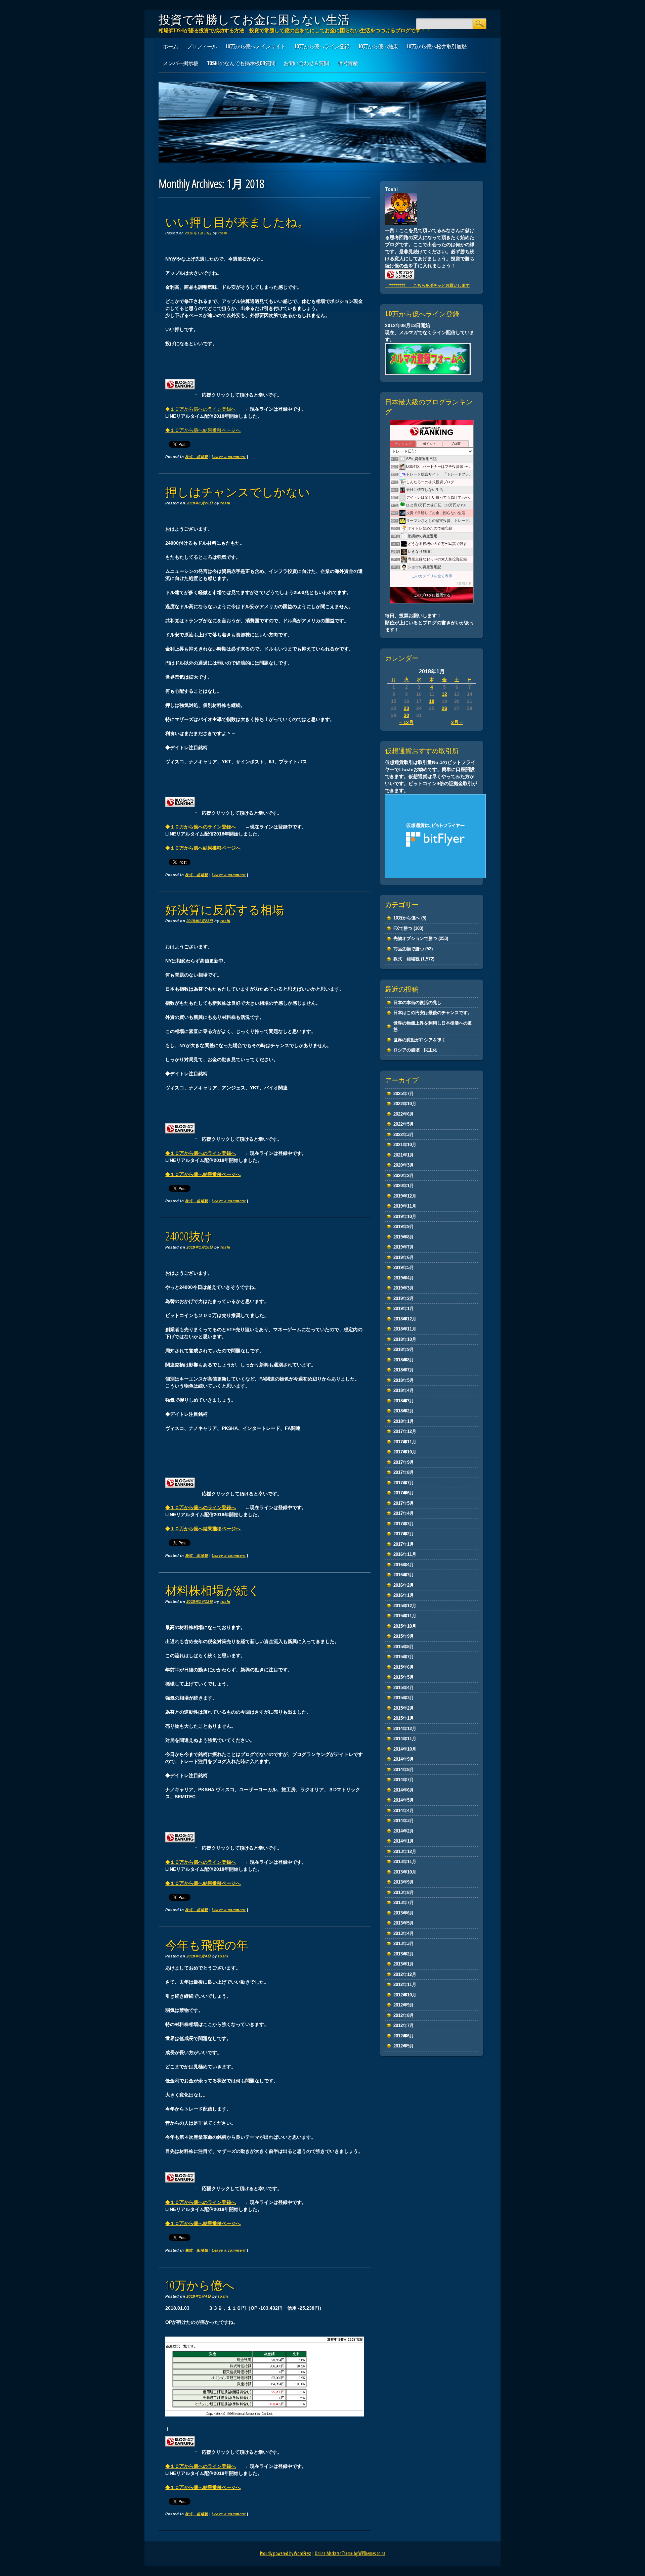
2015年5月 (404, 1677)
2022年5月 (404, 1124)
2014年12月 (405, 1729)
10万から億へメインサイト (255, 46)
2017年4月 (404, 1513)
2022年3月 (404, 1135)
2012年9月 (404, 2005)
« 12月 (406, 722)
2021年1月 (404, 1155)
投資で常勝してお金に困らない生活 (254, 19)
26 (444, 708)
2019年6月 (404, 1257)
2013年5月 (404, 1923)
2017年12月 (405, 1431)
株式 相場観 (197, 457)
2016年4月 (404, 1565)
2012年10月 (405, 1995)
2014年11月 (405, 1739)
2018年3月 (404, 1401)
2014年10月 (405, 1749)
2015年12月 (405, 1606)
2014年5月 (404, 1800)
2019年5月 (404, 1268)
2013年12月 (405, 1851)
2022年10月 (405, 1104)
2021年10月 (405, 1145)
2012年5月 (404, 2046)
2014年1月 (404, 1841)
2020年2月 (404, 1176)
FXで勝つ (403, 928)
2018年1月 (404, 1421)
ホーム (170, 46)
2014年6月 (404, 1790)
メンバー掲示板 (181, 63)
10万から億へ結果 (378, 46)
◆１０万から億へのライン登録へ (201, 409)
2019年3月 (404, 1288)
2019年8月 (404, 1237)
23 (406, 708)
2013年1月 (404, 1964)
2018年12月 (405, 1319)
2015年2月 (404, 1708)
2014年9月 (404, 1759)
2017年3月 (404, 1524)
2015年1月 (404, 1718)
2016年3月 (404, 1575)
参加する (465, 583)
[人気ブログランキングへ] (180, 395)
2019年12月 (405, 1196)
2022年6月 (404, 1114)
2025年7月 (404, 1094)
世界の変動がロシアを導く (420, 1040)
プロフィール (202, 46)
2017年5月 (404, 1503)
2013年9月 (404, 1882)
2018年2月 (404, 1411)
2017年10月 (405, 1452)
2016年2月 (404, 1585)
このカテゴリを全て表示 (432, 576)
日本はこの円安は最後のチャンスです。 (433, 1013)
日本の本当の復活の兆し (417, 1003)
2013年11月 (405, 1862)
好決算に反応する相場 (225, 910)
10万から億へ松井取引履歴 (437, 46)
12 (444, 694)
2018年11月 (405, 1329)
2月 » (457, 722)
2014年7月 (404, 1780)
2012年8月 (404, 2015)
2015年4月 (404, 1688)
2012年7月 (404, 2025)
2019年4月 (404, 1278)
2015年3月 (404, 1698)
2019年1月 (404, 1308)
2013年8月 (404, 1892)
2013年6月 (404, 1913)
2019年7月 (404, 1247)
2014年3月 (404, 1821)
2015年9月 (404, 1636)
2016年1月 (404, 1595)
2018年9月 (404, 1349)
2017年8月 (404, 1472)
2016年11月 (405, 1554)
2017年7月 (404, 1483)
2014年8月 (404, 1770)
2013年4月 (404, 1933)
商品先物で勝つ (409, 949)
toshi (223, 233)
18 (432, 701)
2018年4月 (404, 1390)
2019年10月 (405, 1216)
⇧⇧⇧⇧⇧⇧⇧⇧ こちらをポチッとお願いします (427, 285)
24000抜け (189, 1236)
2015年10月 (405, 1626)
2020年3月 (404, 1165)
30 (406, 715)
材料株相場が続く (213, 1590)
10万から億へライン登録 (322, 46)
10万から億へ (200, 2285)
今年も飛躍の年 (207, 1945)
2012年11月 (405, 1984)
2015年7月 (404, 1657)
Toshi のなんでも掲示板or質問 (241, 63)
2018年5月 (404, 1380)
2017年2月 (404, 1534)
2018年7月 (404, 1370)
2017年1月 (404, 1544)
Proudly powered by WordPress (286, 2553)
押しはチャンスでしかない (238, 492)
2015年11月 (405, 1616)
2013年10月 (405, 1872)
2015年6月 (404, 1667)
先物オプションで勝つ (415, 938)
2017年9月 (404, 1462)
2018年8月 (404, 1360)
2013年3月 (404, 1944)
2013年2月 (404, 1954)
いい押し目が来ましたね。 (237, 222)
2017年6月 (404, 1493)
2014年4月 (404, 1811)
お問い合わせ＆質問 (306, 63)
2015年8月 (404, 1647)
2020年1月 (404, 1186)
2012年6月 (404, 2036)
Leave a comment (229, 457)
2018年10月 (405, 1339)
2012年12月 (405, 1974)
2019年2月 (404, 1298)
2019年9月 (404, 1227)
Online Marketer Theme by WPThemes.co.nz (350, 2553)
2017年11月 (405, 1442)
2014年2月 (404, 1831)
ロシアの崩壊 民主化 (415, 1050)
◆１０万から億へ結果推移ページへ (203, 430)
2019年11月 (405, 1206)
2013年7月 (404, 1903)
